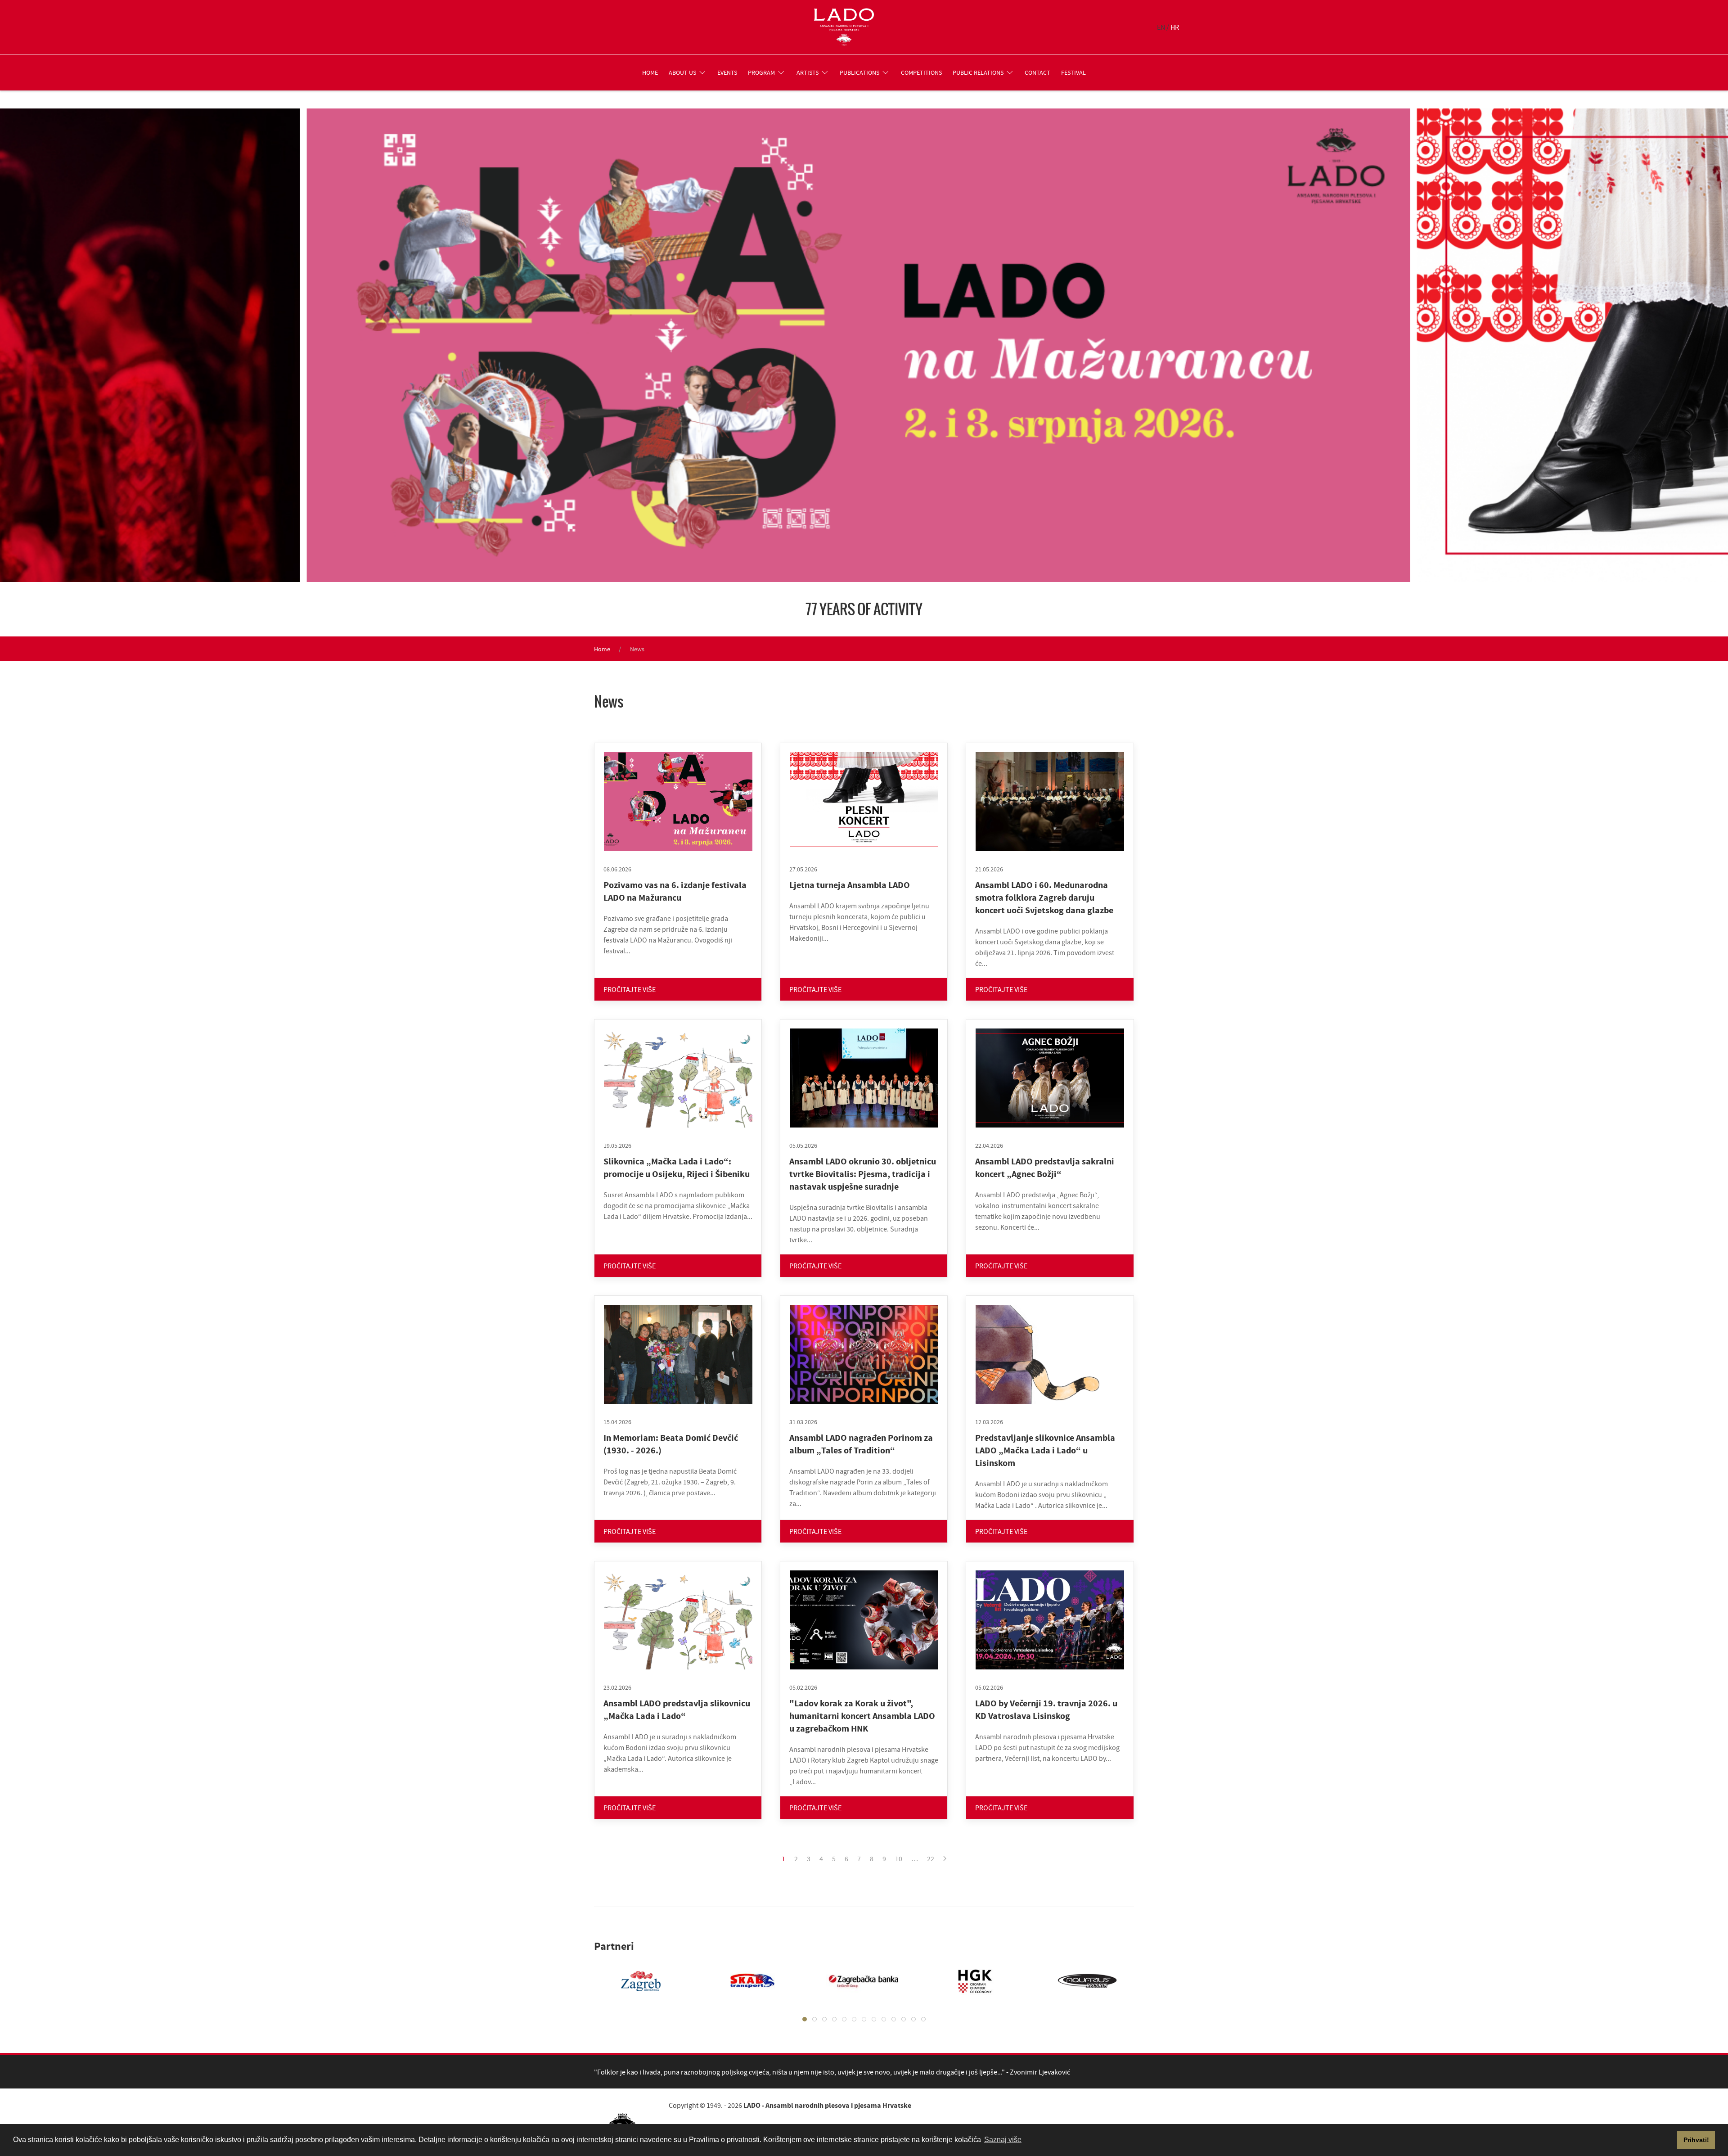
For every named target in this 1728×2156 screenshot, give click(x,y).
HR (1175, 27)
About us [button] (682, 72)
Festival (1073, 72)
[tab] (805, 2019)
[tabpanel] (632, 1981)
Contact (1037, 72)
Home (650, 72)
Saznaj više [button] (1003, 2140)
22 (931, 1858)
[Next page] (945, 1858)
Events (727, 72)
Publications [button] (859, 72)
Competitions (921, 72)
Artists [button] (808, 72)
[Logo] (844, 27)
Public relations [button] (978, 72)
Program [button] (761, 72)
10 (899, 1858)
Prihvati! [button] (1696, 2140)
